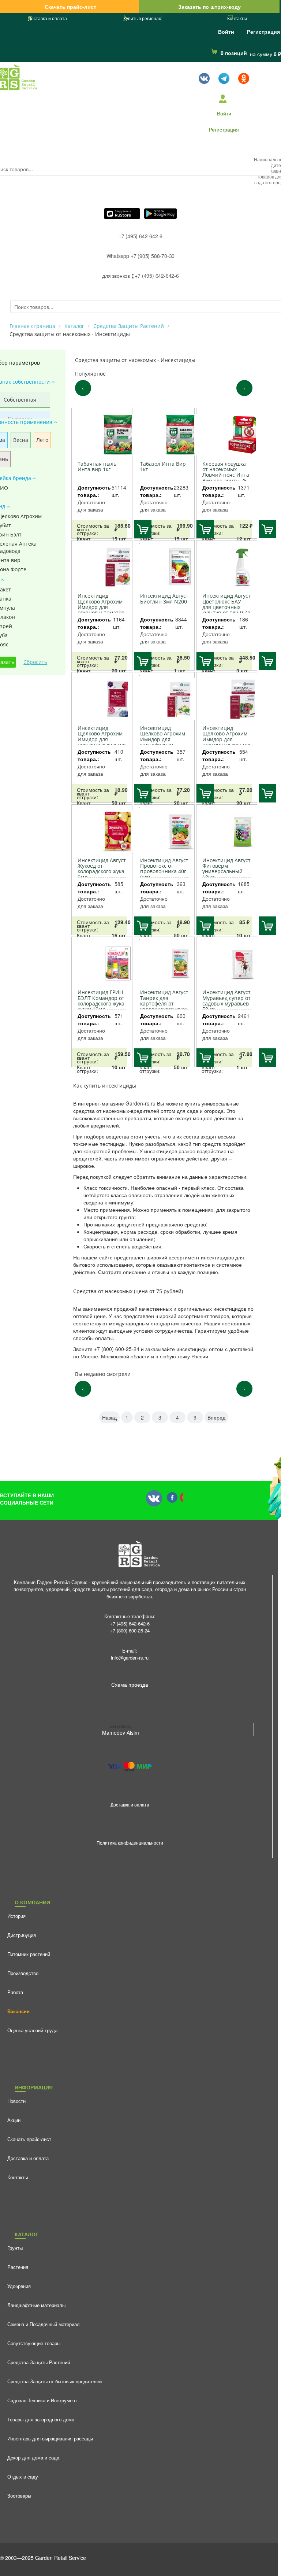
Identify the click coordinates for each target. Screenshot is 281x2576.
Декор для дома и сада (33, 2457)
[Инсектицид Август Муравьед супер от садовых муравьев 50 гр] (228, 964)
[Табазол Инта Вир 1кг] (166, 435)
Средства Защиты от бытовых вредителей (55, 2381)
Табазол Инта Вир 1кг (163, 466)
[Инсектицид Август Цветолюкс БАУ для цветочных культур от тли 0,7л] (228, 567)
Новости (16, 2101)
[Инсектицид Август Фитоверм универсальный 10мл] (228, 831)
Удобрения (19, 2286)
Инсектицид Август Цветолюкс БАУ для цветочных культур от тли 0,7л (226, 604)
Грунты (15, 2248)
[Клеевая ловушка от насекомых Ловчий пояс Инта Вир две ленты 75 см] (228, 435)
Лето (42, 440)
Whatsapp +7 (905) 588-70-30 (141, 256)
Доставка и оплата (48, 18)
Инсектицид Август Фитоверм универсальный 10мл (226, 869)
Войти (226, 32)
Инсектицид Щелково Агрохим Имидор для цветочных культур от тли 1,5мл (102, 739)
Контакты (237, 18)
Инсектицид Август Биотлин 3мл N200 (164, 598)
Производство (23, 1973)
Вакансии (18, 2011)
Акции (14, 2120)
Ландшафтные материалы (36, 2305)
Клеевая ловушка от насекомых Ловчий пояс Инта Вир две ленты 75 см (226, 475)
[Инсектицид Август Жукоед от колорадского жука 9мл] (103, 831)
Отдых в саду (23, 2477)
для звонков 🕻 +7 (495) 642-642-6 (140, 276)
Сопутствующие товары (34, 2343)
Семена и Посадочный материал (44, 2324)
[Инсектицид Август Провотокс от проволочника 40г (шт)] (166, 831)
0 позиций (234, 53)
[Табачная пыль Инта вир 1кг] (103, 435)
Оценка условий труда (32, 2030)
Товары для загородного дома (41, 2419)
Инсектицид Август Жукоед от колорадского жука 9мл (102, 869)
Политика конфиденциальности (130, 1843)
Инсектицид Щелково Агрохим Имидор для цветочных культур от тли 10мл (226, 739)
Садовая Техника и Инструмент (42, 2400)
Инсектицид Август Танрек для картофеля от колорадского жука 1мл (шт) (164, 1003)
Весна (21, 440)
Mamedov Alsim (121, 1732)
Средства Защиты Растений (39, 2362)
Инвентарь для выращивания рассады (50, 2438)
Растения (18, 2267)
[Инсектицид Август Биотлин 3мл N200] (166, 567)
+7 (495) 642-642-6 (140, 236)
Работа (15, 1992)
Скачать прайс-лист (70, 7)
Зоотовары (19, 2496)
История (16, 1916)
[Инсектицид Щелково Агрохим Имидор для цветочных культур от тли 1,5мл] (103, 699)
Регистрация (263, 32)
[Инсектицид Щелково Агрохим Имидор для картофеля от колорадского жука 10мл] (166, 699)
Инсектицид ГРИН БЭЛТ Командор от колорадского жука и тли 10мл (101, 1001)
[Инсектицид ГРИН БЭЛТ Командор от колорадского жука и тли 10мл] (103, 964)
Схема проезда (130, 1684)
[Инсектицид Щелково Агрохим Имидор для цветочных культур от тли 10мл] (228, 699)
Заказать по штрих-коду (209, 7)
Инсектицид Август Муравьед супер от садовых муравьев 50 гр (226, 1001)
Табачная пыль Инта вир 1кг (97, 466)
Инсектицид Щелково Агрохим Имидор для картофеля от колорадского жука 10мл (164, 742)
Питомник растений (29, 1954)
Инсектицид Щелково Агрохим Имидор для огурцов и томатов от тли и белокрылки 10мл (101, 610)
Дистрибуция (22, 1935)
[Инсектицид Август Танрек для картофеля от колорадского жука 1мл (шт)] (166, 964)
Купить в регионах (142, 18)
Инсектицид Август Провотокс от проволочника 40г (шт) (164, 869)
